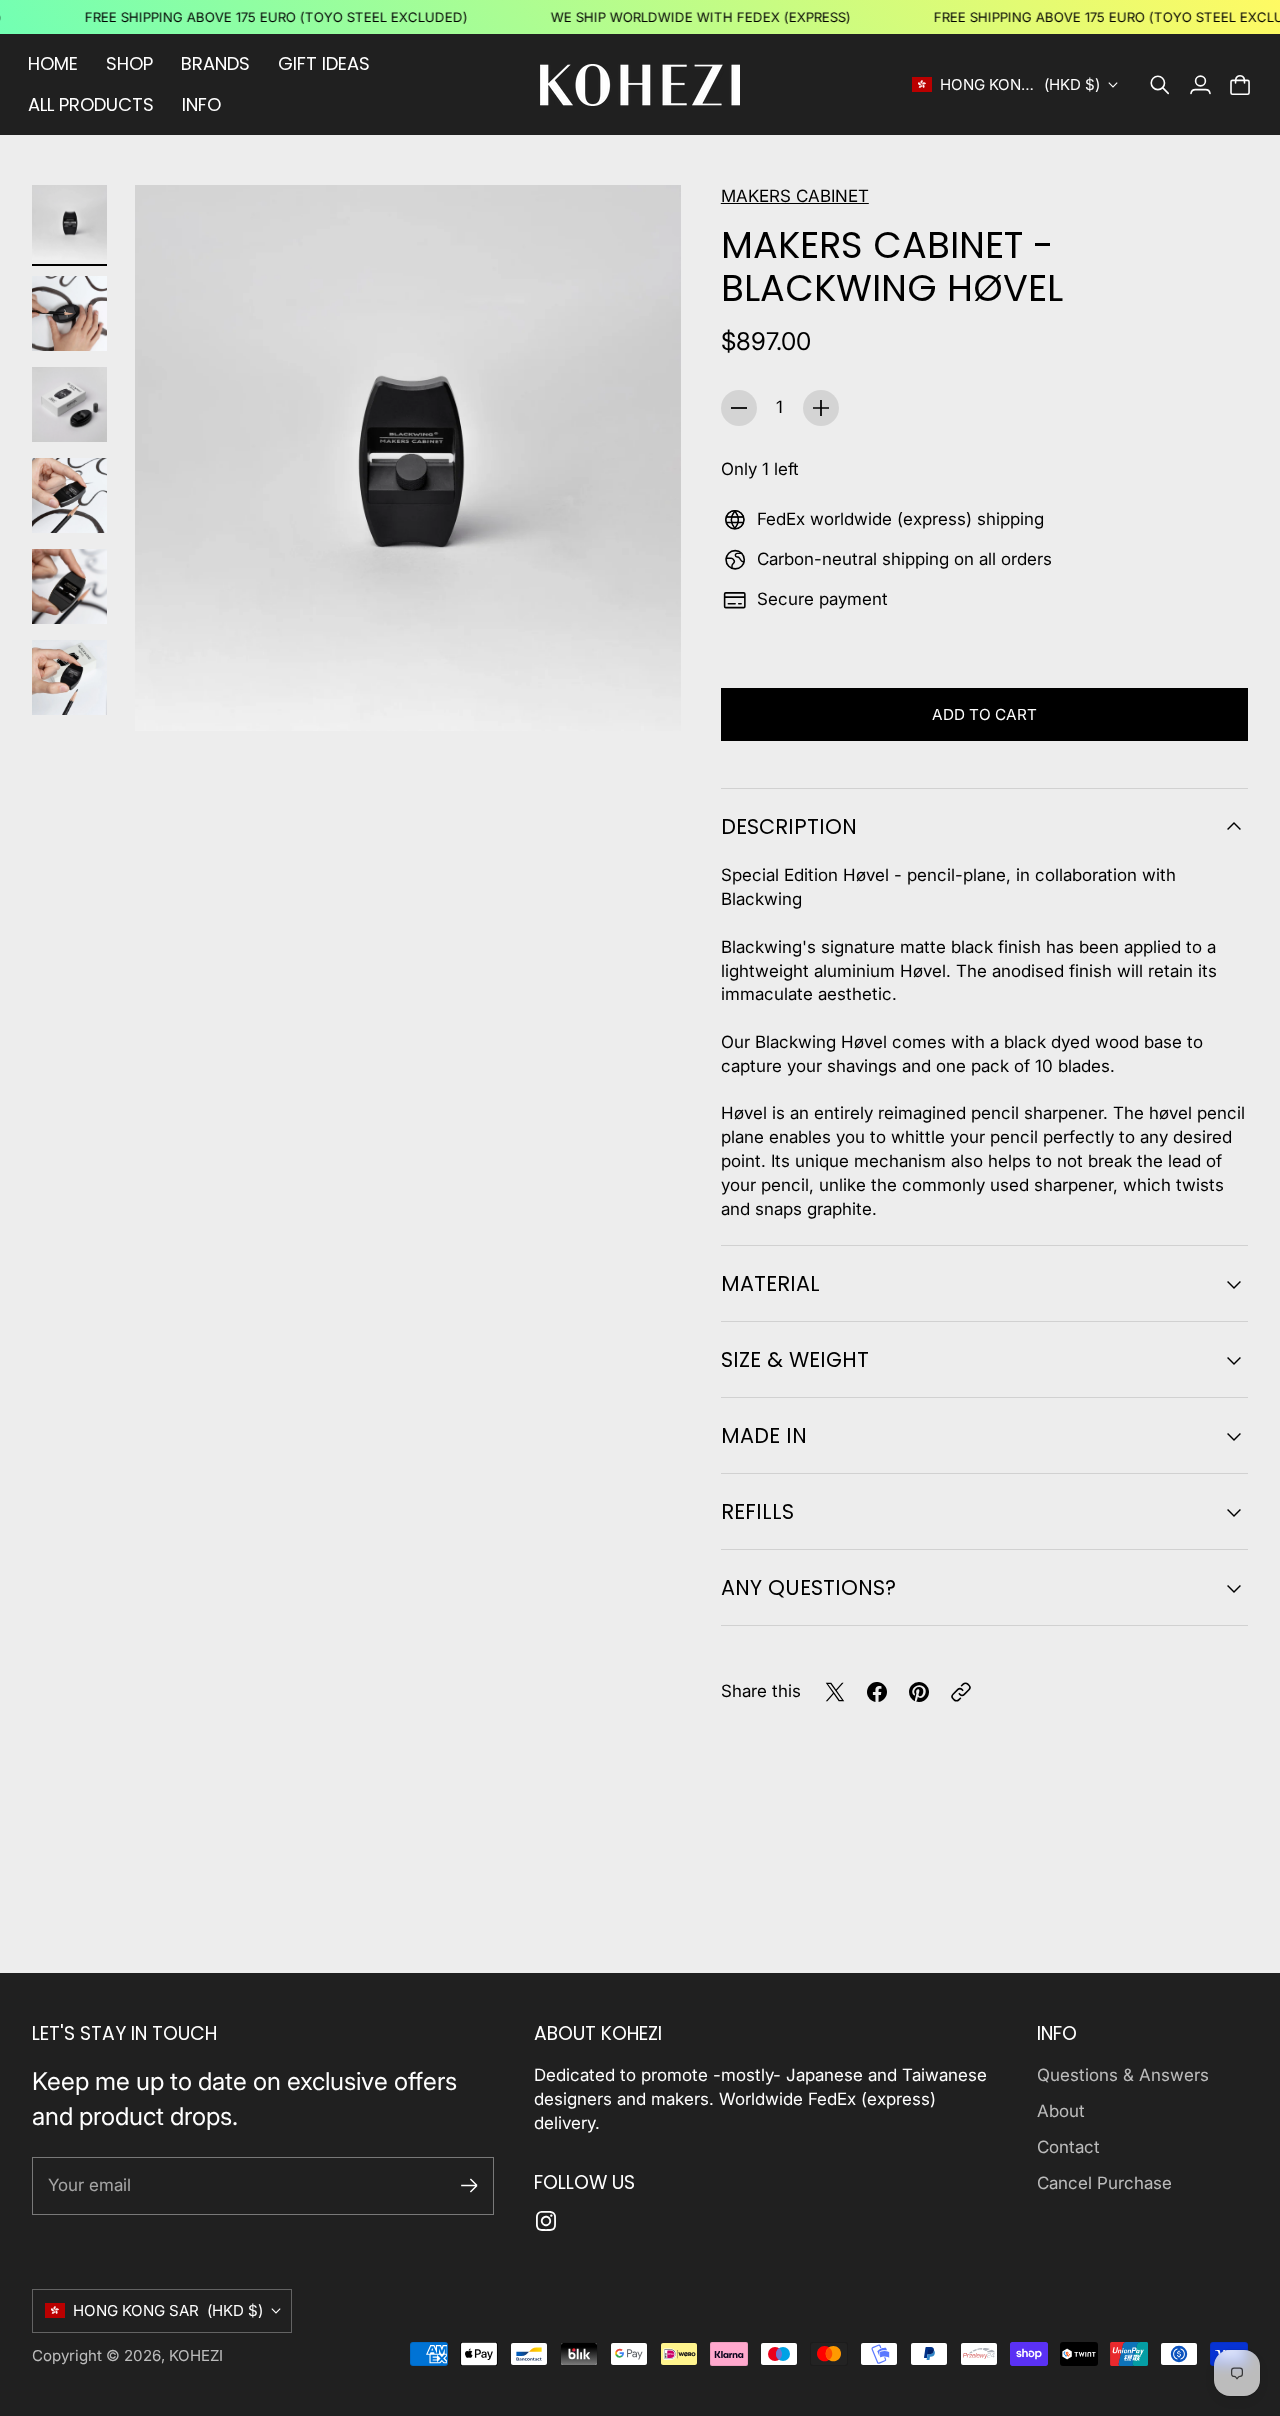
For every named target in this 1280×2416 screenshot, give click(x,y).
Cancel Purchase (1104, 2183)
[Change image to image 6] (69, 677)
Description (789, 826)
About (1061, 2111)
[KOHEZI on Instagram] (546, 2221)
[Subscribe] (469, 2185)
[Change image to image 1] (69, 222)
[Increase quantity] (821, 408)
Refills (757, 1511)
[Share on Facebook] (877, 1692)
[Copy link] (961, 1692)
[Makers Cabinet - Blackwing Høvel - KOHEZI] (408, 458)
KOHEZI (196, 2355)
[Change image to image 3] (69, 404)
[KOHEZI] (640, 85)
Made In (764, 1435)
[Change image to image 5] (69, 586)
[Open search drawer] (1160, 85)
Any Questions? (808, 1587)
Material (770, 1283)
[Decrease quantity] (739, 408)
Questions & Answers (1123, 2075)
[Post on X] (835, 1692)
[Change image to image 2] (69, 313)
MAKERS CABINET (795, 196)
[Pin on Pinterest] (919, 1692)
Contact (1068, 2147)
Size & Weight (795, 1359)
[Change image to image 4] (69, 495)
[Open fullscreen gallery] (643, 693)
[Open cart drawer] (1240, 85)
